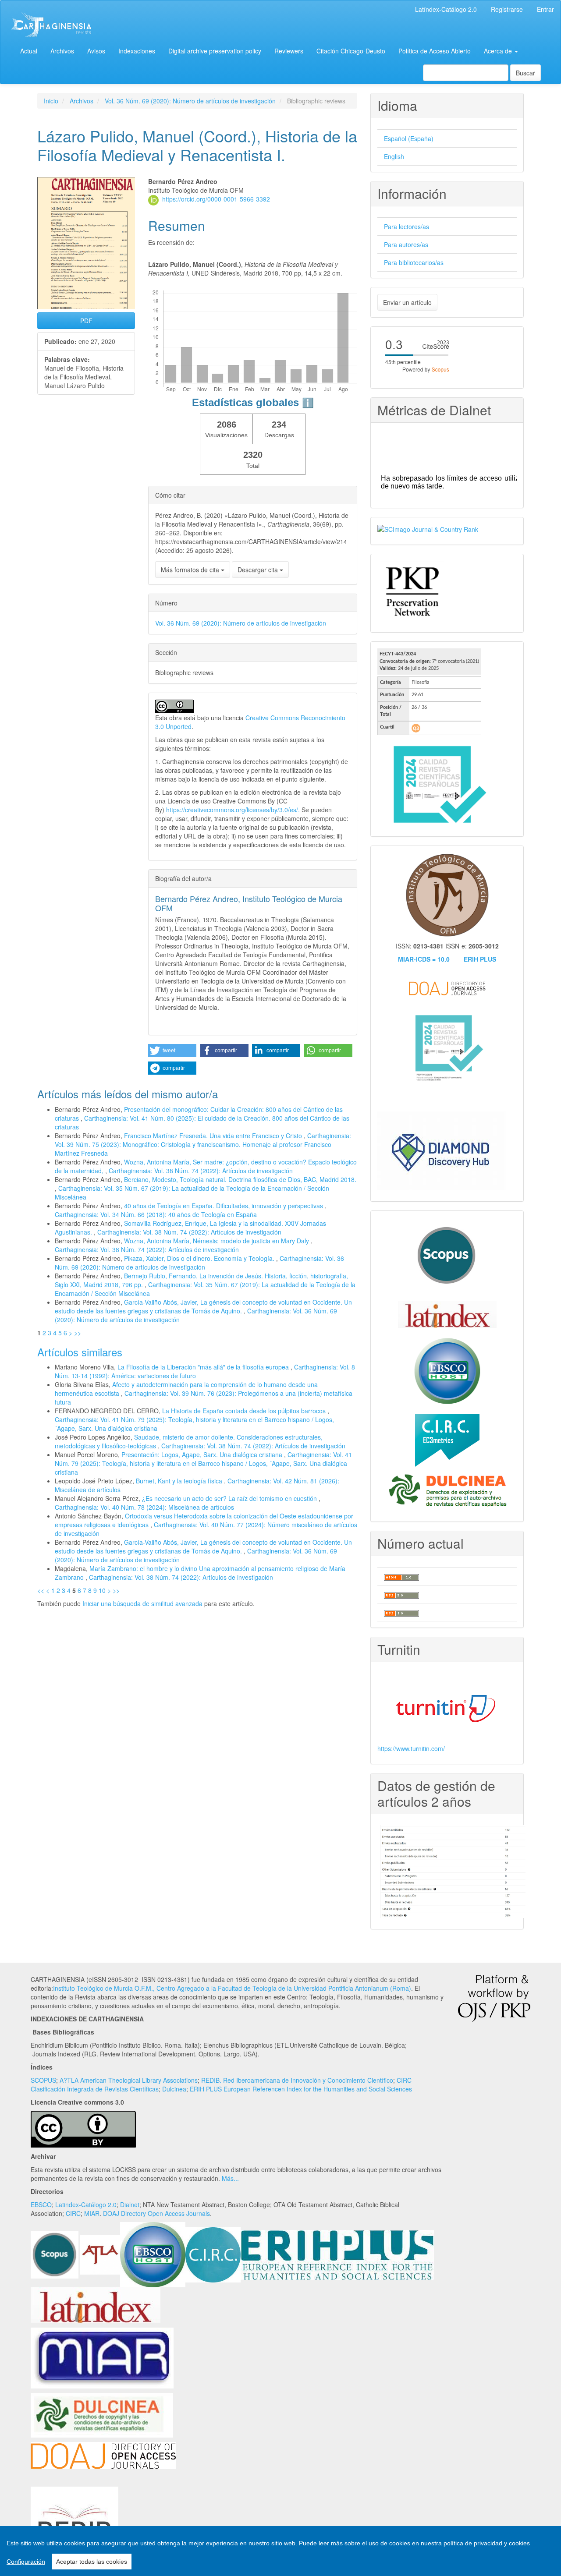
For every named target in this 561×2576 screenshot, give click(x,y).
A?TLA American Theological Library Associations (129, 2080)
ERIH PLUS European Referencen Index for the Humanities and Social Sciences (301, 2089)
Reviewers (289, 51)
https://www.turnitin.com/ (411, 1748)
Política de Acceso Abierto (435, 51)
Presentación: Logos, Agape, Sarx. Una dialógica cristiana (203, 1454)
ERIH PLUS (480, 959)
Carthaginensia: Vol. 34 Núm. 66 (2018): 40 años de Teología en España (156, 1214)
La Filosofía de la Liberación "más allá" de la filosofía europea (204, 1367)
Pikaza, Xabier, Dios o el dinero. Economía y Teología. (200, 1258)
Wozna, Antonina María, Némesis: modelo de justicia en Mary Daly (217, 1241)
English (394, 156)
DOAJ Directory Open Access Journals (156, 2213)
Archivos (62, 51)
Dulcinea (174, 2089)
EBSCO (41, 2204)
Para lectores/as (407, 226)
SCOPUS (43, 2080)
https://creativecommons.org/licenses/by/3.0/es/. (234, 810)
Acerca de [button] (499, 51)
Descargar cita (259, 570)
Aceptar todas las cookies (92, 2562)
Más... (230, 2178)
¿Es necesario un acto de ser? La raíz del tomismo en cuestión (230, 1498)
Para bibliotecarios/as (414, 262)
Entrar (545, 9)
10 (102, 1590)
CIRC (73, 2213)
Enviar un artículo (407, 302)
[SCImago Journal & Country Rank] (428, 528)
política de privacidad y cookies (487, 2543)
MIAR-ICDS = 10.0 (424, 959)
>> (78, 1333)
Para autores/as (406, 244)
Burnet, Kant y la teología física (180, 1481)
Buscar (525, 73)
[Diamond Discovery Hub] (442, 1150)
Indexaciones (137, 51)
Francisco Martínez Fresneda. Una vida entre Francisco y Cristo (214, 1136)
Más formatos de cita (191, 570)
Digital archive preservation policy (215, 51)
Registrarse (507, 9)
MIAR (92, 2213)
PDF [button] (86, 321)
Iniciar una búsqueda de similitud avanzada (142, 1603)
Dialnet (130, 2204)
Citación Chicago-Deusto (351, 51)
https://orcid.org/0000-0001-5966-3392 (216, 199)
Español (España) (409, 138)
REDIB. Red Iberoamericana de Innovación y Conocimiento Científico (297, 2080)
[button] (172, 1051)
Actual (29, 51)
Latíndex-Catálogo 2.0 (446, 9)
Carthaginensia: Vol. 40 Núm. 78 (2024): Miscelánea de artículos (144, 1507)
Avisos (96, 51)
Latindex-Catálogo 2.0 (86, 2204)
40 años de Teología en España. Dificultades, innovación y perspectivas (224, 1206)
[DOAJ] (103, 2455)
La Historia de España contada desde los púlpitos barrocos (245, 1411)
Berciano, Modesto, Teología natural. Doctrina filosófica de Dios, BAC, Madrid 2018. (240, 1179)
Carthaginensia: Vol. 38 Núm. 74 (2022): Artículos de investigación (201, 1171)
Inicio (51, 101)
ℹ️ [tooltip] (308, 403)
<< (41, 1590)
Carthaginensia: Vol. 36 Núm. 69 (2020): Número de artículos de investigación (199, 1263)
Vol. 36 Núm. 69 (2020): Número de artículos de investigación (190, 101)
